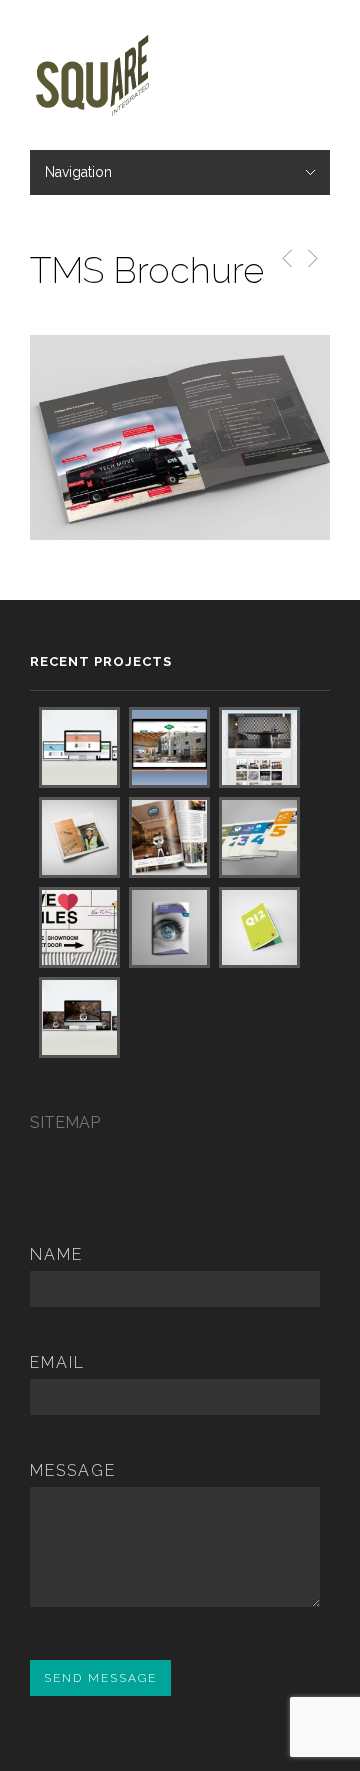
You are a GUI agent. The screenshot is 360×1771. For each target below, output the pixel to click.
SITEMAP (65, 1122)
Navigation (78, 172)
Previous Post (283, 258)
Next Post (311, 258)
